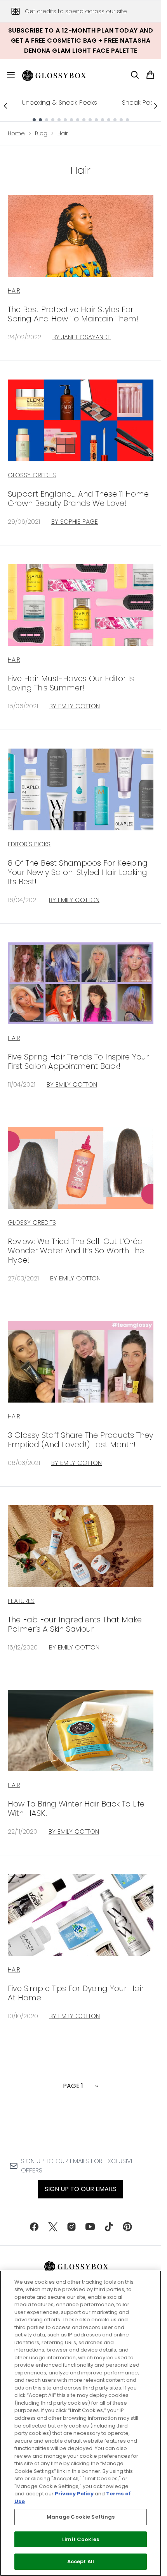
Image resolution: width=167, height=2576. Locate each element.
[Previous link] (5, 106)
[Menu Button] (8, 75)
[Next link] (156, 106)
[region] (81, 2423)
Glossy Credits (32, 475)
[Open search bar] (135, 75)
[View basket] (150, 75)
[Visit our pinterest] (127, 2227)
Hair (63, 133)
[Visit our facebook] (34, 2227)
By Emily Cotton (75, 706)
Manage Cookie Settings (81, 2517)
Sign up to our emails (81, 2189)
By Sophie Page (75, 522)
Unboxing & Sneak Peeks (59, 103)
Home (16, 133)
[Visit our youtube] (90, 2227)
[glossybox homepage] (59, 75)
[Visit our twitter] (53, 2227)
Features (21, 1601)
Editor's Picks (29, 844)
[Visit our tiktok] (109, 2227)
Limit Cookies (81, 2539)
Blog (41, 133)
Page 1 (73, 2086)
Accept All (81, 2561)
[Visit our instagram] (71, 2227)
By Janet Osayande (82, 337)
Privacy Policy (74, 2494)
